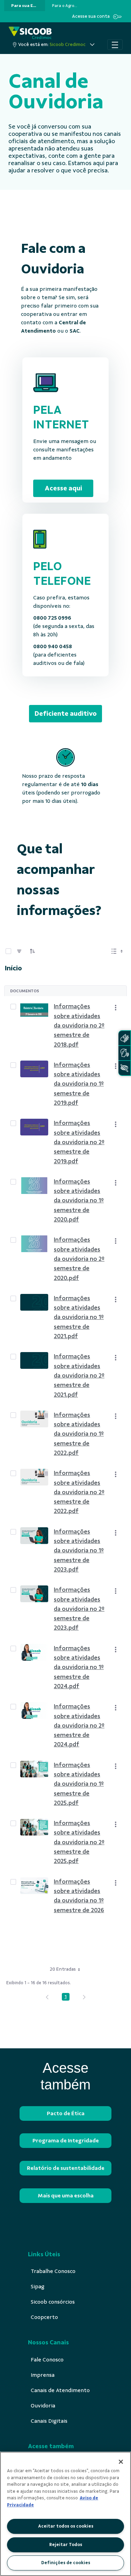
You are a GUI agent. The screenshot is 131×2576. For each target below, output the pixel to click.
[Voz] (124, 1053)
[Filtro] (19, 951)
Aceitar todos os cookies (66, 2526)
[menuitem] (25, 6)
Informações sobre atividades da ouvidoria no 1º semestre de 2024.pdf (79, 1667)
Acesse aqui (63, 488)
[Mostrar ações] (116, 1008)
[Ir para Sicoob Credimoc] (30, 33)
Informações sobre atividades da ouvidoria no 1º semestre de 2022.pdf (79, 1434)
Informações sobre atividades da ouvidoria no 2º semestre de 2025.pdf (79, 1842)
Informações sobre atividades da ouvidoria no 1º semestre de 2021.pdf (79, 1317)
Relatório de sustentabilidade (66, 2168)
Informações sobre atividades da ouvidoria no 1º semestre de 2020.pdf (79, 1200)
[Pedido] (32, 951)
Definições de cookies (66, 2563)
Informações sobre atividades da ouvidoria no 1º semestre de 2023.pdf (79, 1550)
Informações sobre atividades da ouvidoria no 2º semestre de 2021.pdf (79, 1375)
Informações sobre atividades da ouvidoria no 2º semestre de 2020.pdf (79, 1259)
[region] (65, 2514)
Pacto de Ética (66, 2113)
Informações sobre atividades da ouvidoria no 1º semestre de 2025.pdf (79, 1784)
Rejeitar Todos (66, 2545)
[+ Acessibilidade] (124, 1068)
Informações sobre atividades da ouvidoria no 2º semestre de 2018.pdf (79, 1025)
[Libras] (124, 1038)
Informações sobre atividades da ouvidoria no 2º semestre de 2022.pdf (79, 1492)
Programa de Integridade (66, 2141)
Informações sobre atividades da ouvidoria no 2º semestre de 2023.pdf (79, 1609)
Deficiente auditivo (66, 713)
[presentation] (25, 6)
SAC (75, 331)
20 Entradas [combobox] (63, 1969)
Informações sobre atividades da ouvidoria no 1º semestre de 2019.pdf (79, 1084)
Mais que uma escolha (66, 2196)
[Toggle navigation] (115, 45)
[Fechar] (121, 2462)
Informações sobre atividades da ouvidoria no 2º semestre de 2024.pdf (79, 1725)
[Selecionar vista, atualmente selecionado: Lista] (118, 951)
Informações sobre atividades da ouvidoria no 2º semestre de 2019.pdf (79, 1142)
